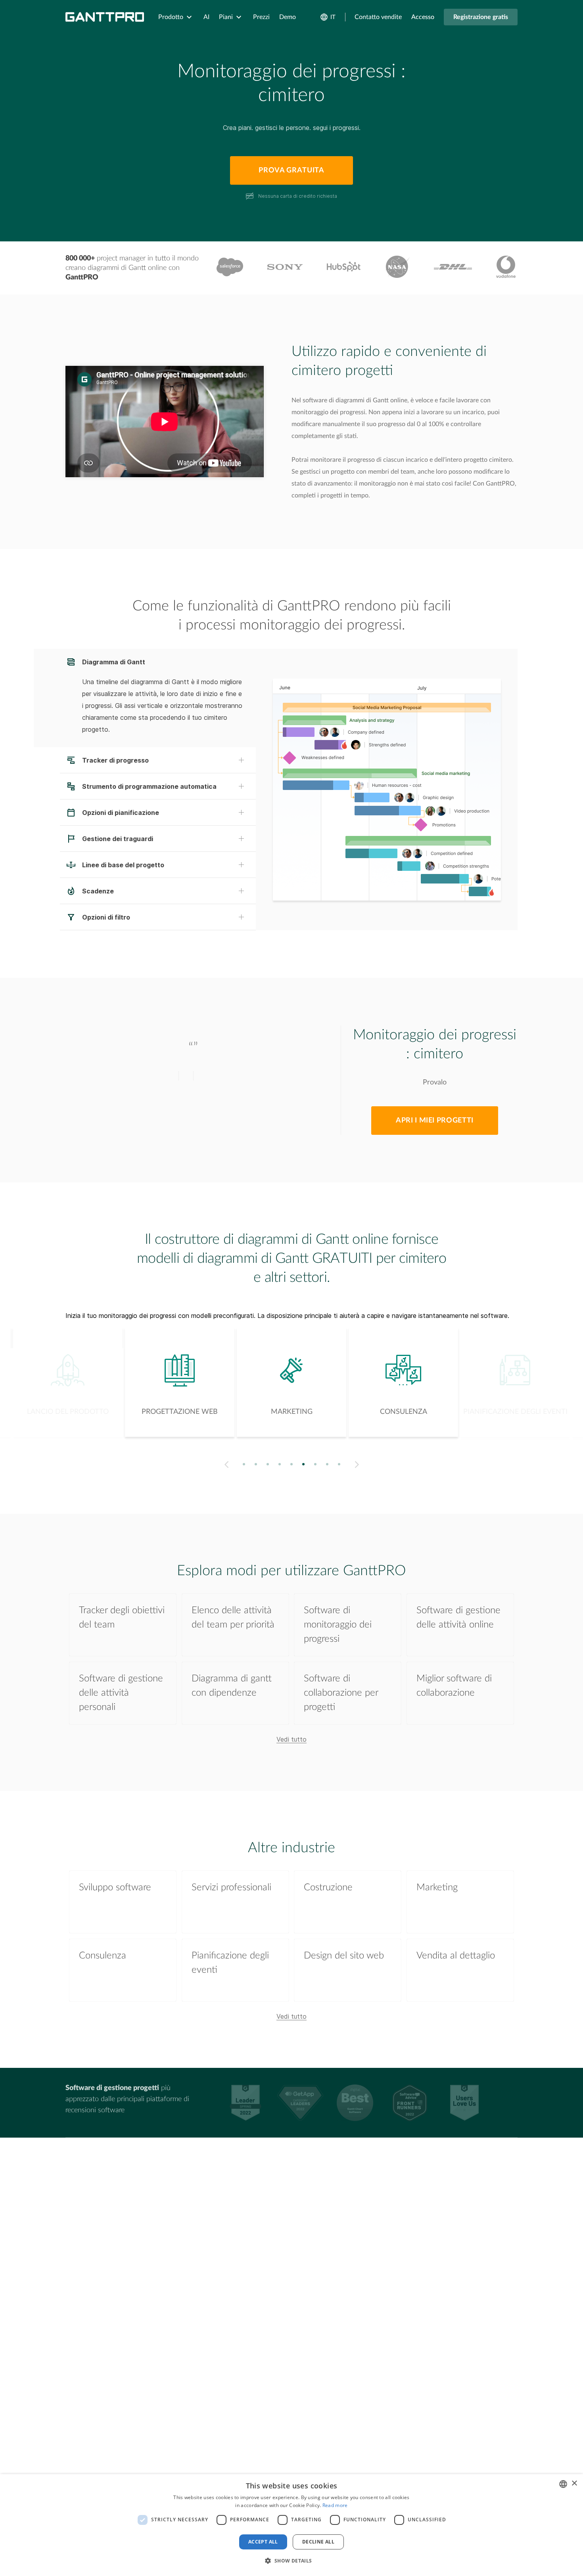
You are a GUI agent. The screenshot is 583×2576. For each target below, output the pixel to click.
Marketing (437, 1888)
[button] (291, 2561)
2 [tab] (256, 1464)
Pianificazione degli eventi (230, 1963)
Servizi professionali (231, 1888)
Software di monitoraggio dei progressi (338, 1625)
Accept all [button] (263, 2542)
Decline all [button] (318, 2542)
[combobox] (563, 2484)
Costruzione (328, 1888)
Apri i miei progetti (435, 1121)
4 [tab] (280, 1464)
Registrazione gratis (481, 17)
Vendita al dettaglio (456, 1956)
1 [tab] (244, 1464)
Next (358, 1465)
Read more (335, 2505)
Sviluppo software (115, 1888)
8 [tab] (327, 1464)
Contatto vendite (378, 17)
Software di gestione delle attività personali (121, 1693)
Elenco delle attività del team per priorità (233, 1618)
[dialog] (291, 2525)
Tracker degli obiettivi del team (122, 1618)
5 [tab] (292, 1464)
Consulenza (103, 1956)
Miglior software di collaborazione (454, 1686)
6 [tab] (304, 1464)
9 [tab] (339, 1464)
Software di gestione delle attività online (458, 1618)
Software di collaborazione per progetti (341, 1693)
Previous (225, 1465)
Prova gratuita (291, 170)
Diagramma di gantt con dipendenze (232, 1686)
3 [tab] (268, 1464)
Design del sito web (344, 1956)
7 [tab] (315, 1464)
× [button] (574, 2483)
